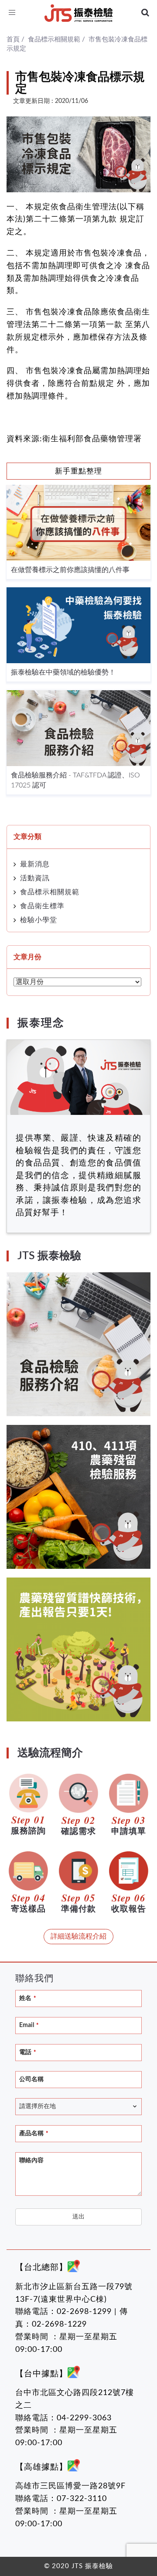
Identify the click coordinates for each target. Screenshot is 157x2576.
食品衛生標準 (42, 906)
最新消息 (35, 864)
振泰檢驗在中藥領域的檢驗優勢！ (63, 672)
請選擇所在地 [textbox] (38, 2106)
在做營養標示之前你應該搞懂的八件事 (70, 570)
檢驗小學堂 (39, 920)
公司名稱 (31, 2079)
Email (29, 2025)
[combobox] (78, 2107)
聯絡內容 (31, 2160)
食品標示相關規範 (50, 892)
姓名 (28, 1998)
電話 (28, 2052)
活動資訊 (35, 878)
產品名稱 (34, 2133)
